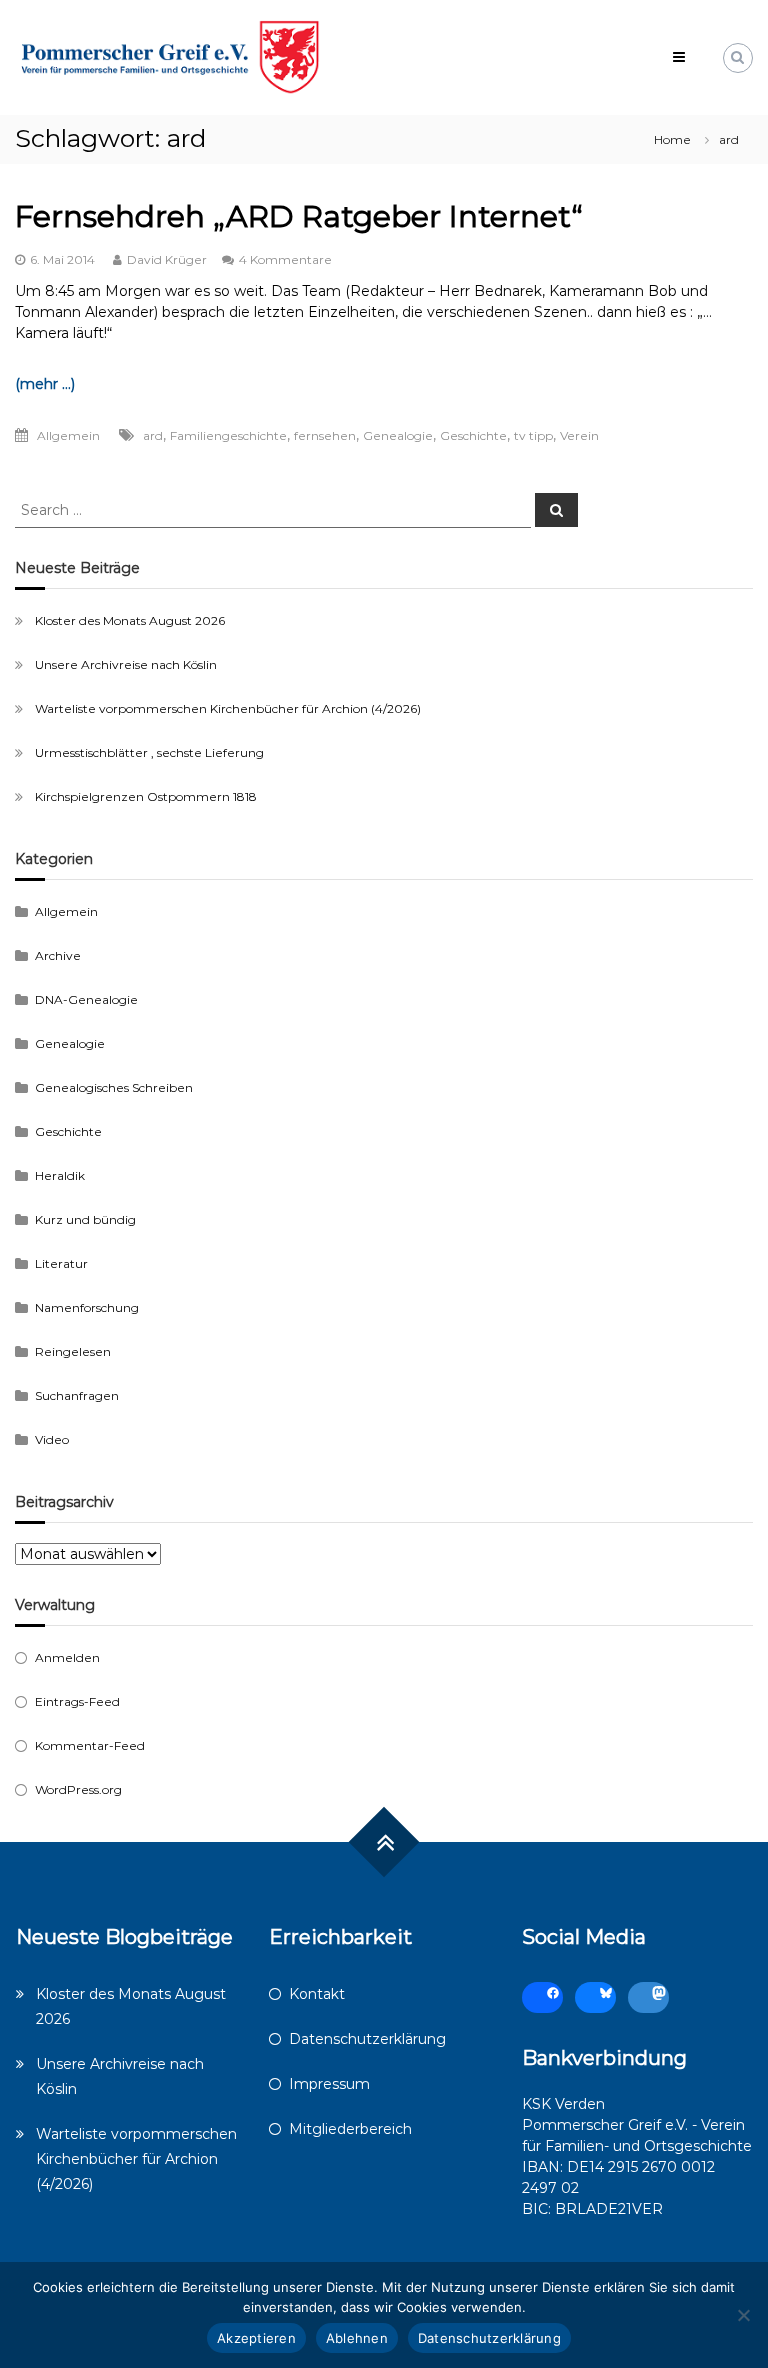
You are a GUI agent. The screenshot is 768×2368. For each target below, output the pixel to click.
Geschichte (473, 435)
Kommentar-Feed (90, 1745)
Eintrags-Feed (77, 1701)
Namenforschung (87, 1307)
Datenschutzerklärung (367, 2039)
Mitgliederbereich (350, 2129)
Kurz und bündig (85, 1219)
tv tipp (533, 435)
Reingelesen (73, 1351)
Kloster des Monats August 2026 (130, 620)
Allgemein (68, 435)
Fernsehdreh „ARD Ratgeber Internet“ (299, 216)
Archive (58, 955)
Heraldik (60, 1175)
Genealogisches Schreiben (114, 1087)
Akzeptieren (256, 2338)
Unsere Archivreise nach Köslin (126, 664)
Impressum (329, 2084)
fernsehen (325, 435)
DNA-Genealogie (86, 999)
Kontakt (317, 1994)
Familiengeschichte (228, 435)
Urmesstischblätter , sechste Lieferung (149, 752)
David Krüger (167, 259)
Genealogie (398, 435)
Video (52, 1439)
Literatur (61, 1263)
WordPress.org (78, 1789)
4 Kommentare (285, 259)
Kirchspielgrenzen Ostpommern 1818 (146, 796)
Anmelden (67, 1657)
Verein (579, 435)
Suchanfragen (77, 1395)
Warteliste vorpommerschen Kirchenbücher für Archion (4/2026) (228, 708)
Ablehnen (357, 2338)
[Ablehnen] (743, 2315)
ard (153, 435)
